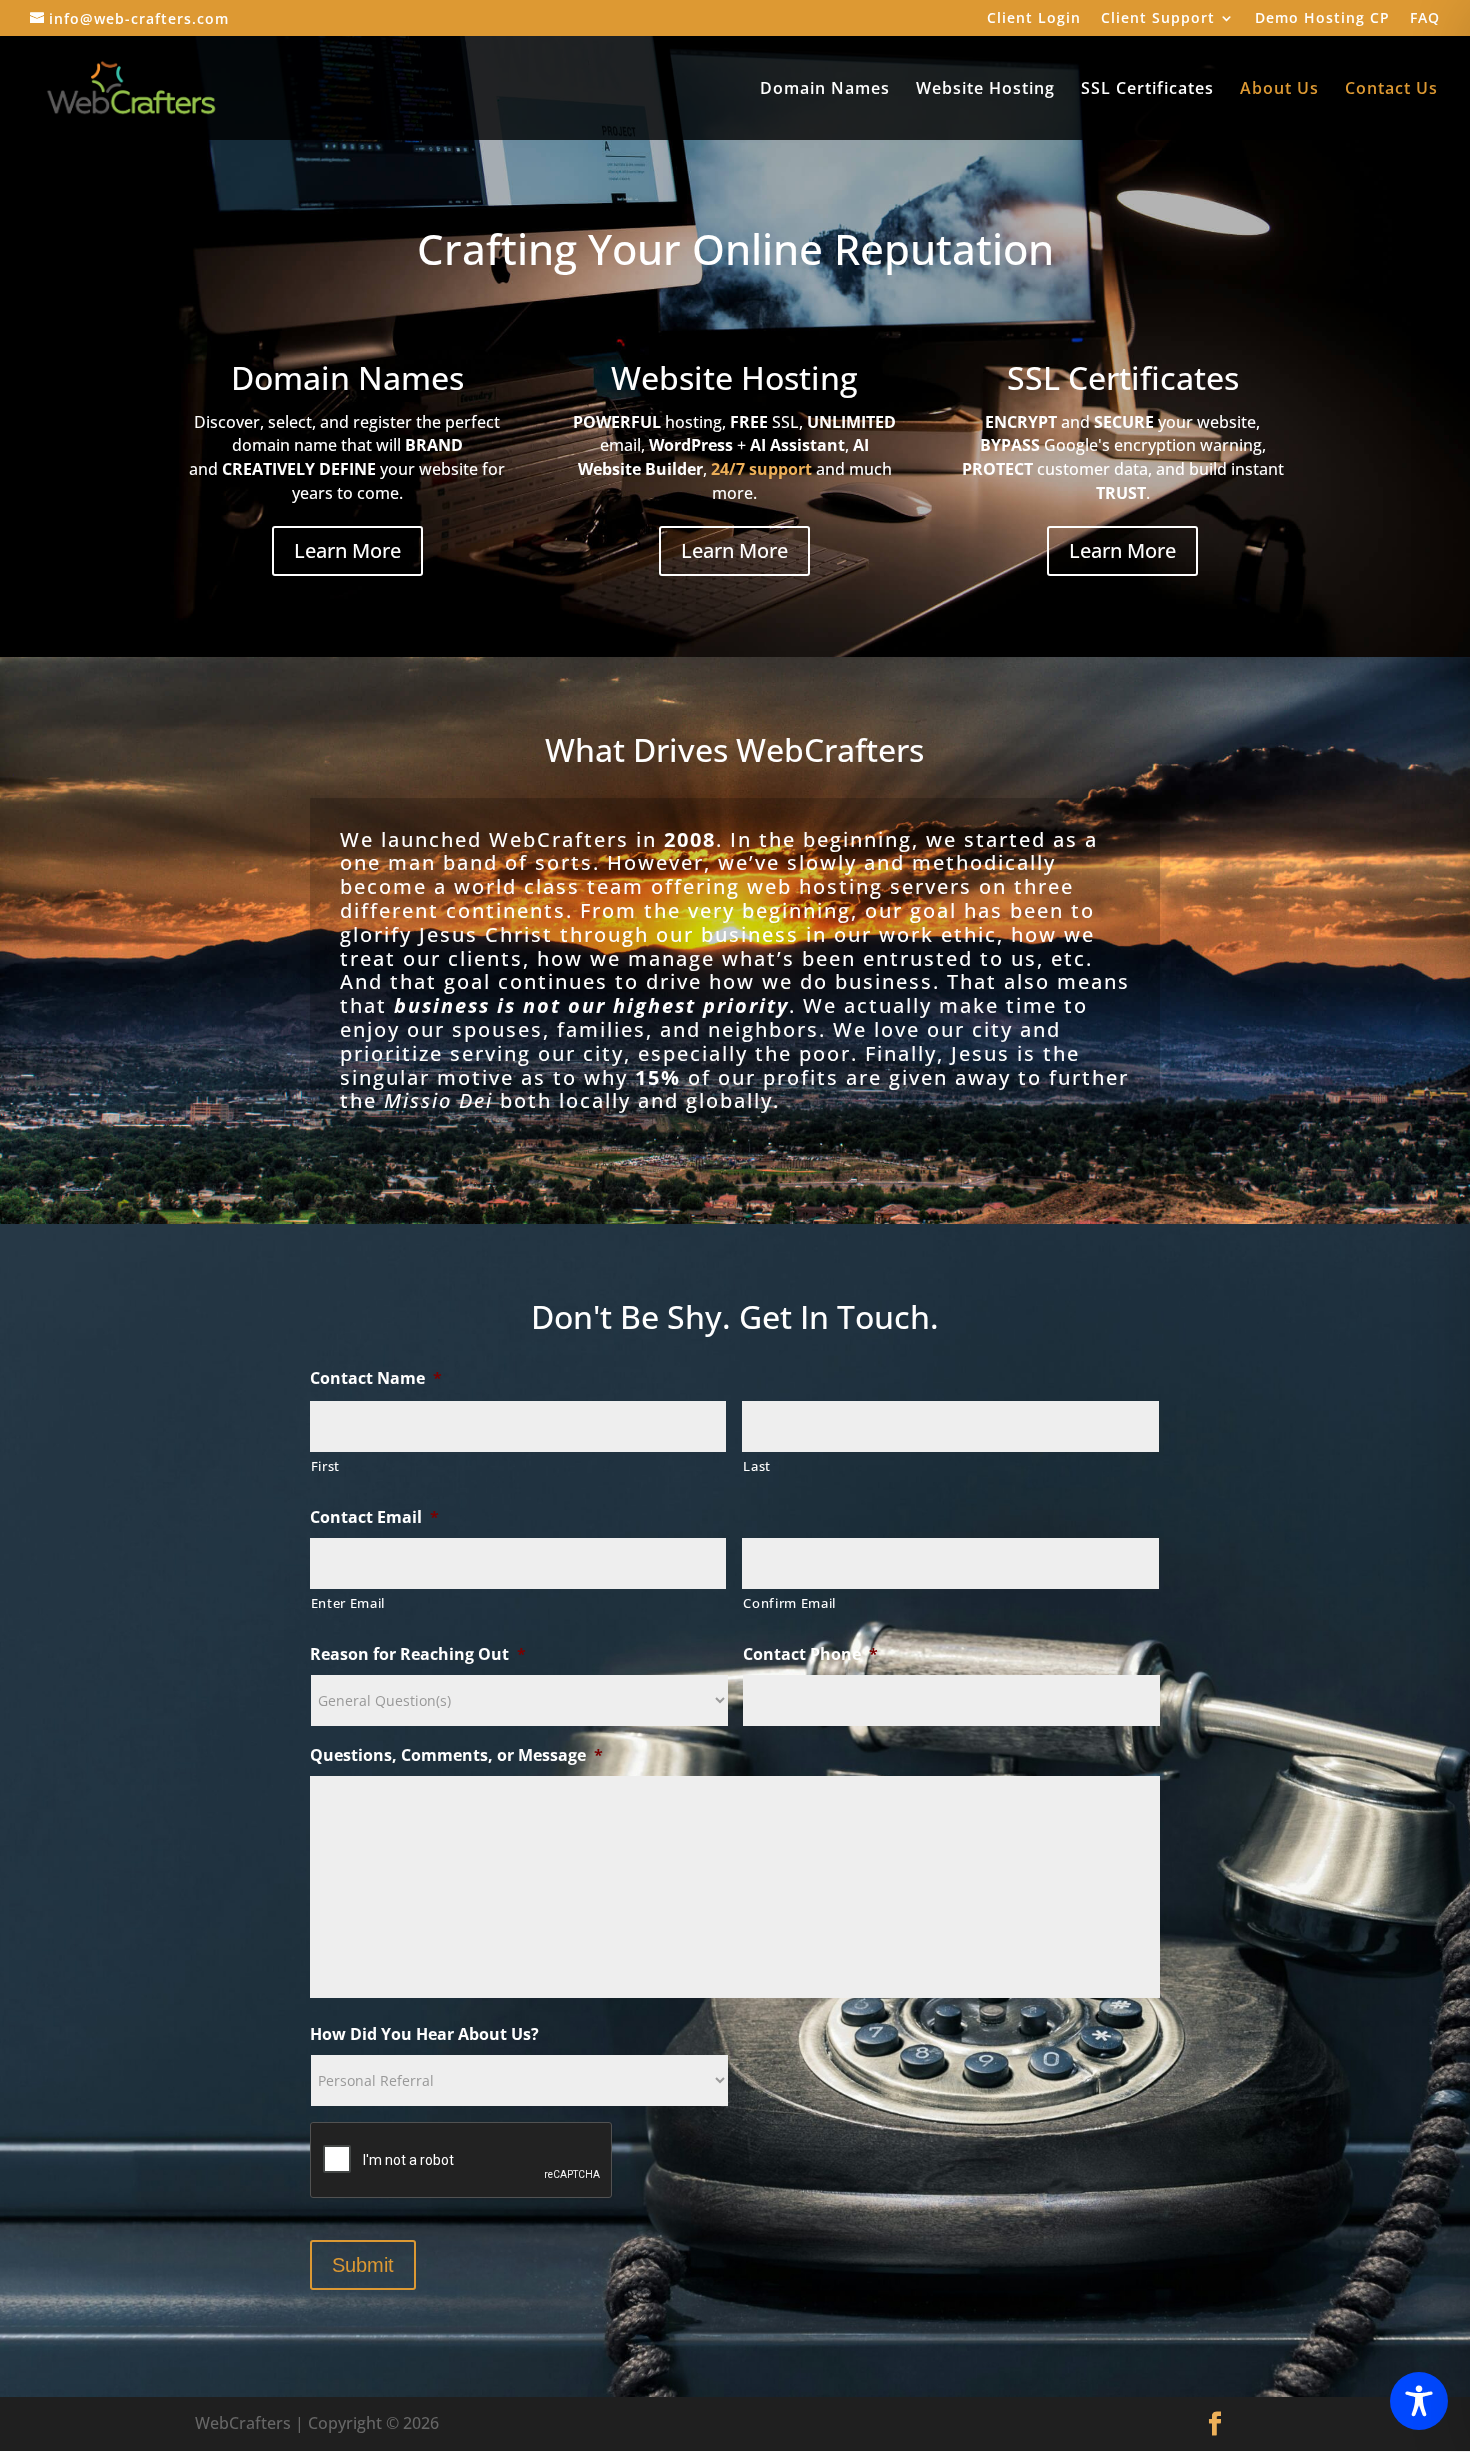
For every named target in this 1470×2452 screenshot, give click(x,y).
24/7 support (761, 469)
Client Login (1034, 19)
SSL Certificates (1147, 90)
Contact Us (1391, 90)
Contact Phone (810, 1654)
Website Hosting (985, 90)
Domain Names (825, 90)
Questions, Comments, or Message (456, 1755)
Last (757, 1466)
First (325, 1466)
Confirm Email (789, 1603)
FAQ (1425, 19)
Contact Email (374, 1517)
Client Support (1158, 19)
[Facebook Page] (1215, 2424)
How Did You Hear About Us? (424, 2034)
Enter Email (348, 1603)
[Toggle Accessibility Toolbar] (1419, 2401)
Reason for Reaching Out (418, 1654)
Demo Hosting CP (1322, 19)
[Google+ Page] (1263, 2424)
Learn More (347, 550)
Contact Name (376, 1378)
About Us (1279, 90)
